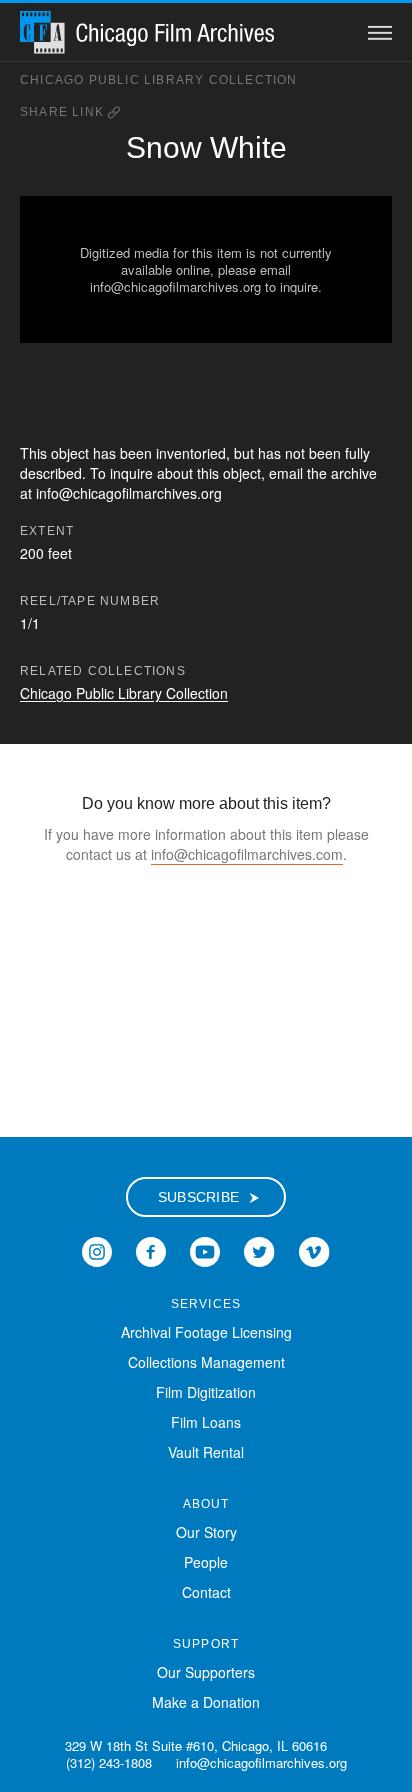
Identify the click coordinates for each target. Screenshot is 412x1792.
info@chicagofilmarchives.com (247, 854)
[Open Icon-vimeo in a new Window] (314, 1250)
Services (206, 1304)
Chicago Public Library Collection (159, 80)
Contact (206, 1592)
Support (206, 1644)
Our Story (206, 1532)
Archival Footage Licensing (206, 1332)
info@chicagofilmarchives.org (261, 1762)
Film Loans (206, 1422)
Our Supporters (206, 1672)
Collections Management (206, 1362)
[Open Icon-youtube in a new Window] (205, 1250)
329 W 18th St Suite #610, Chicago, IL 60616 (196, 1745)
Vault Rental (206, 1452)
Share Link (64, 112)
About (206, 1504)
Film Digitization (206, 1392)
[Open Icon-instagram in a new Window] (97, 1250)
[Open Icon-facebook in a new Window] (151, 1250)
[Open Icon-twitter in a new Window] (259, 1250)
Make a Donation (206, 1702)
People (206, 1562)
